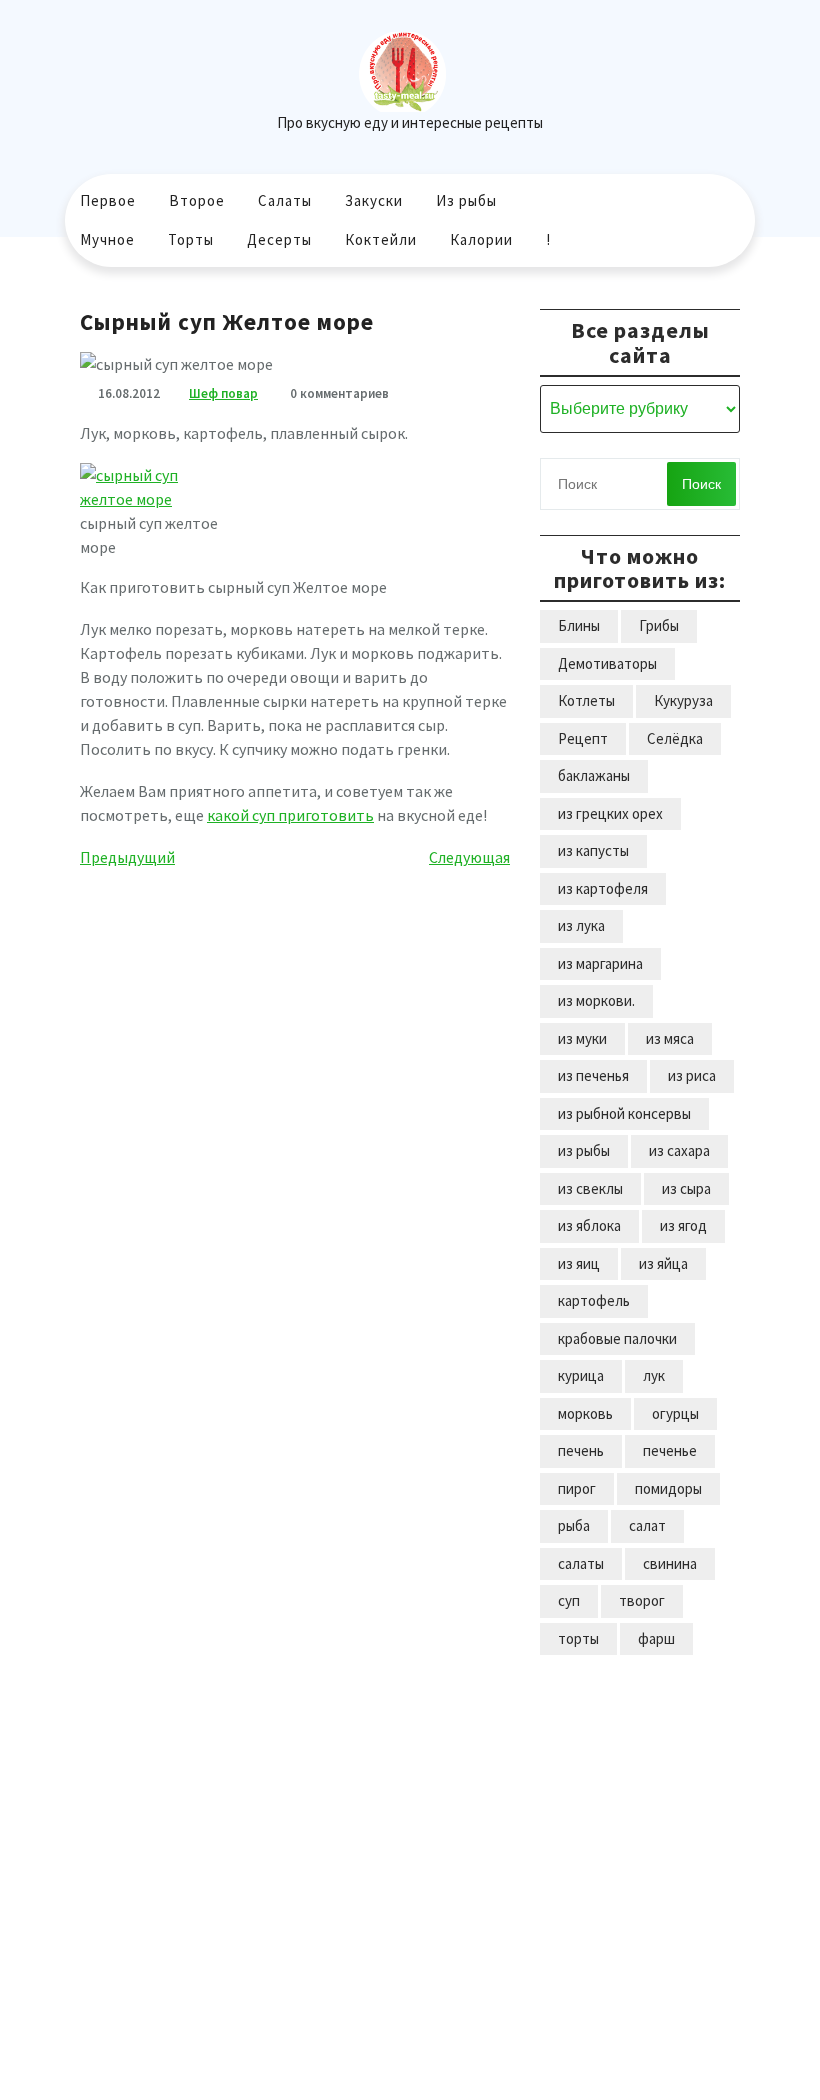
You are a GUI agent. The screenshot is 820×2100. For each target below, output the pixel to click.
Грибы (659, 625)
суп (569, 1600)
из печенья (593, 1075)
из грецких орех (610, 813)
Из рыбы (466, 200)
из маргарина (600, 963)
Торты (191, 239)
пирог (577, 1488)
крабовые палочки (617, 1338)
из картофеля (603, 888)
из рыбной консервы (624, 1113)
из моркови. (596, 1000)
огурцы (675, 1413)
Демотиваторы (607, 663)
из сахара (679, 1150)
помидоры (668, 1488)
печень (581, 1450)
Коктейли (381, 239)
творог (642, 1600)
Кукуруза (683, 700)
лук (654, 1375)
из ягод (683, 1225)
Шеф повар (223, 393)
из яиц (579, 1263)
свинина (670, 1563)
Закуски (374, 200)
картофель (594, 1300)
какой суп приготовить (290, 815)
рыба (574, 1525)
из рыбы (584, 1150)
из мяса (670, 1038)
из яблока (589, 1225)
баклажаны (594, 775)
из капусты (593, 850)
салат (647, 1525)
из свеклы (590, 1188)
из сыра (686, 1188)
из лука (581, 925)
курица (581, 1375)
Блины (579, 625)
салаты (581, 1563)
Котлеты (586, 700)
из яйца (663, 1263)
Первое (108, 200)
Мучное (107, 239)
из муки (582, 1038)
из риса (692, 1075)
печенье (670, 1450)
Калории (481, 239)
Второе (197, 200)
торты (578, 1638)
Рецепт (583, 738)
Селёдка (675, 738)
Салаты (285, 200)
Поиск (701, 484)
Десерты (279, 239)
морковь (585, 1413)
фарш (656, 1638)
